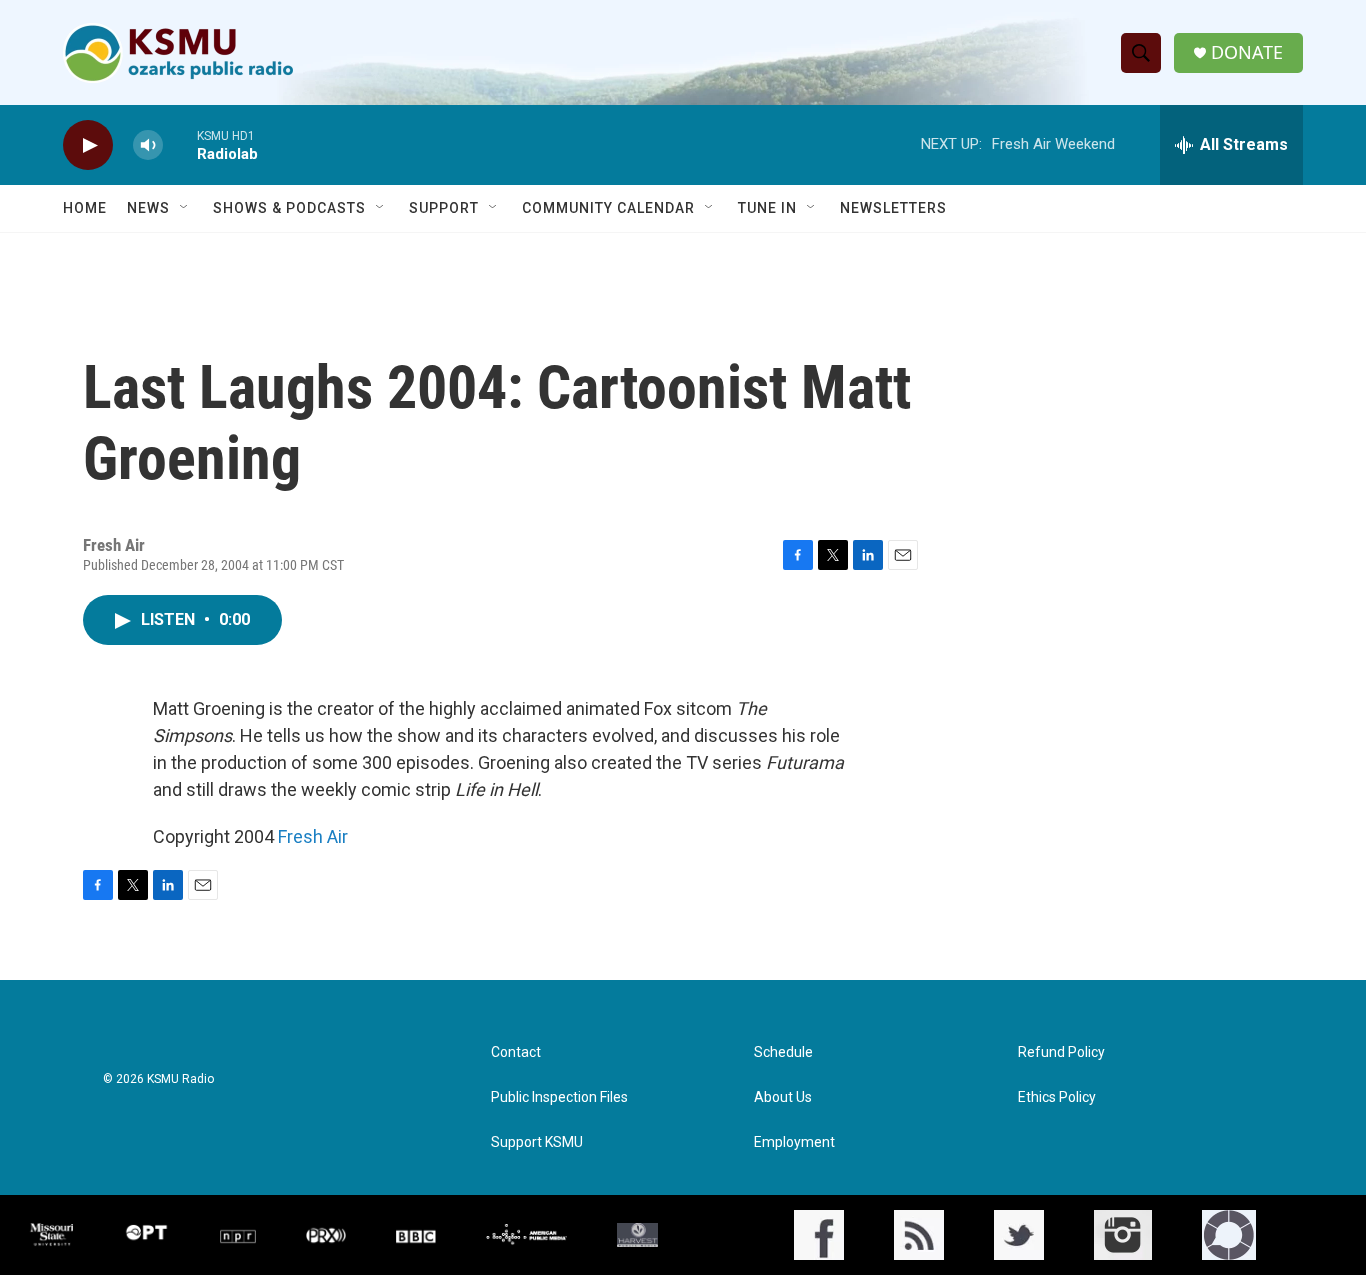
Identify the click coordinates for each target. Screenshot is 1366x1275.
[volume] (148, 145)
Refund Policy (1061, 1052)
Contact (516, 1052)
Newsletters (893, 208)
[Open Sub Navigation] (185, 208)
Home (85, 208)
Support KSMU (537, 1142)
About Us (783, 1097)
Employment (794, 1142)
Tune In (767, 208)
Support (444, 208)
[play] (88, 145)
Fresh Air (313, 836)
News (148, 208)
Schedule (783, 1052)
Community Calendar (608, 208)
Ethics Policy (1057, 1097)
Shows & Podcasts (289, 208)
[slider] (180, 144)
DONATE (1247, 52)
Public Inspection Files (559, 1097)
